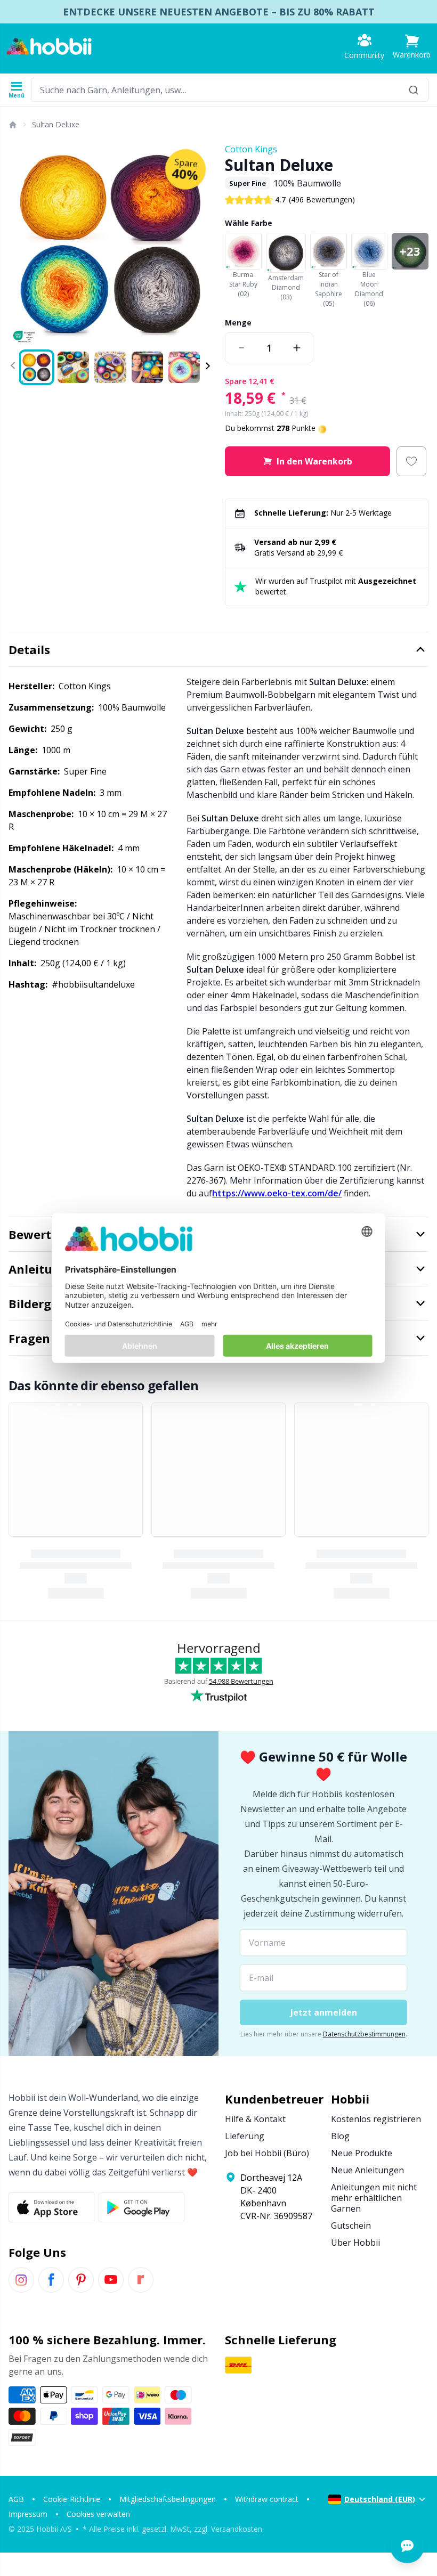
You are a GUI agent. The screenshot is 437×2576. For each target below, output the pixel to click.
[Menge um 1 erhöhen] (297, 348)
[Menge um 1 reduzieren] (241, 348)
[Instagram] (21, 2280)
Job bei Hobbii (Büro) (267, 2153)
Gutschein (351, 2226)
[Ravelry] (141, 2280)
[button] (412, 47)
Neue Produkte (362, 2153)
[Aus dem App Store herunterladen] (51, 2207)
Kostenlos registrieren (376, 2119)
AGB (16, 2499)
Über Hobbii (355, 2243)
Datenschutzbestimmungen (364, 2034)
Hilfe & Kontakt (255, 2119)
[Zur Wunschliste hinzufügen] (411, 461)
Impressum (28, 2514)
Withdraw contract (267, 2499)
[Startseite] (12, 125)
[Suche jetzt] (414, 90)
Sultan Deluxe (56, 124)
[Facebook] (51, 2280)
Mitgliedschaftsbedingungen (168, 2499)
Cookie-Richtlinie (72, 2499)
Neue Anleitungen (367, 2170)
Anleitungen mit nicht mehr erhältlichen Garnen (374, 2198)
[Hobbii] (49, 46)
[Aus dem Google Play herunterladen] (141, 2207)
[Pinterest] (81, 2280)
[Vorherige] (21, 244)
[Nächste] (199, 244)
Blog (340, 2136)
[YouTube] (111, 2280)
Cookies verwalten (98, 2514)
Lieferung (245, 2136)
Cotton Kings (251, 149)
